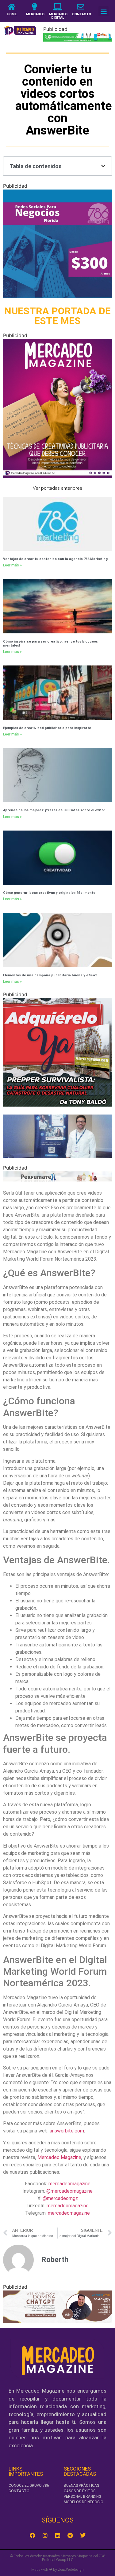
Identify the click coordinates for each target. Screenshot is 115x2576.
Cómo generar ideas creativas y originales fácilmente (49, 893)
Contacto (82, 14)
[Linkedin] (58, 2535)
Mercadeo (35, 14)
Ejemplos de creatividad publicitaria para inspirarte (47, 728)
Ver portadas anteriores (57, 488)
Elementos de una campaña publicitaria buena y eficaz (50, 975)
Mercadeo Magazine (59, 2157)
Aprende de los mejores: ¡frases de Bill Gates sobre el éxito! (54, 810)
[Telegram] (70, 2535)
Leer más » (12, 565)
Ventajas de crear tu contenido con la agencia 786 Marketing (55, 559)
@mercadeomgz (60, 2198)
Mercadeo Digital (58, 16)
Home (12, 14)
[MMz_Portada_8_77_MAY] (57, 476)
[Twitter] (83, 2535)
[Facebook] (33, 2535)
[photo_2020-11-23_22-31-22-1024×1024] (57, 296)
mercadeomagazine (69, 2184)
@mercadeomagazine (69, 2191)
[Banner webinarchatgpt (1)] (57, 2321)
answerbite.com (67, 2131)
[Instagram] (45, 2535)
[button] (103, 11)
